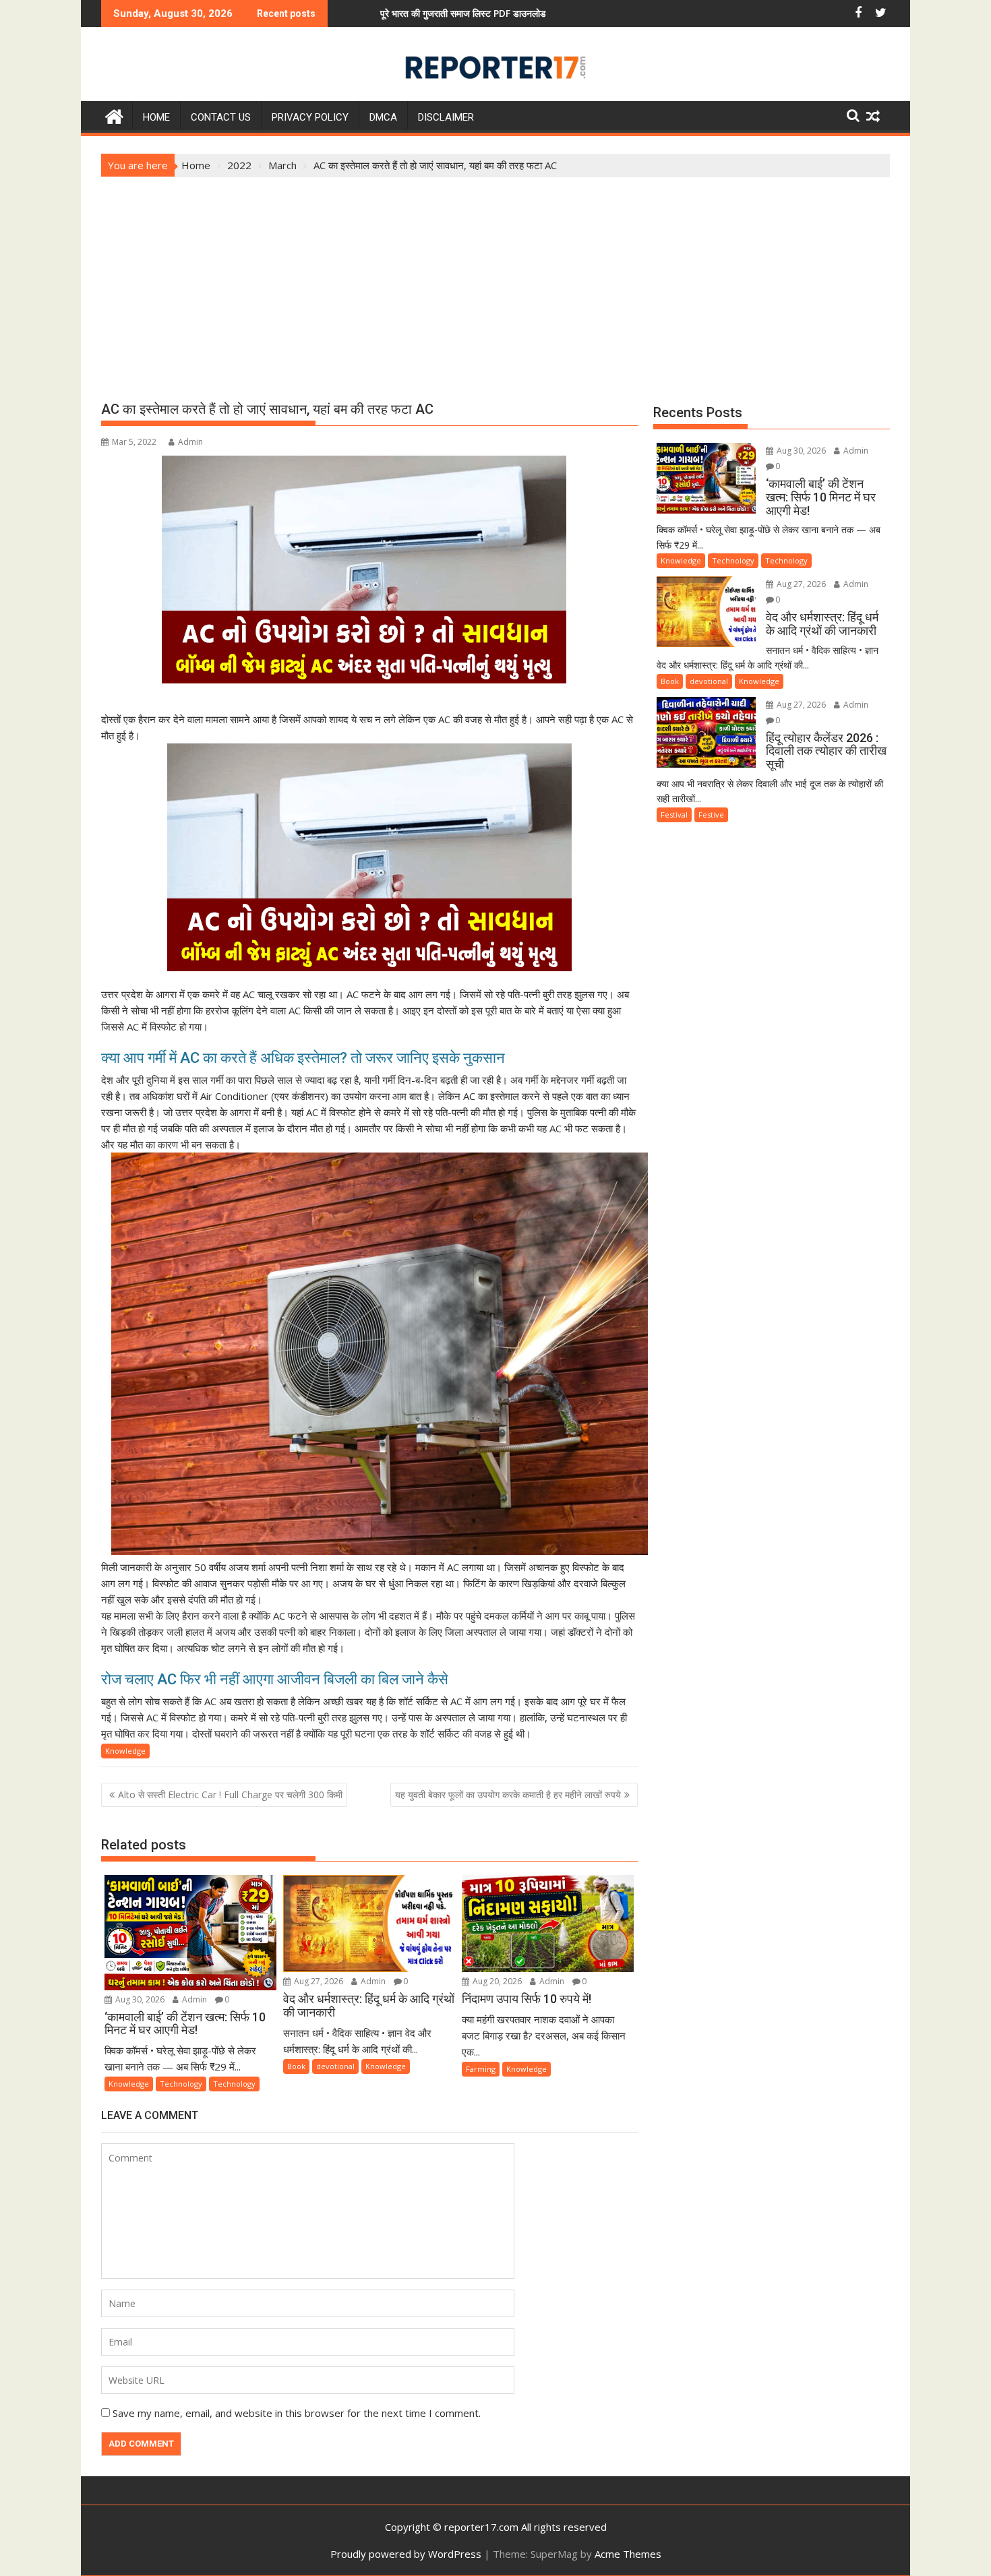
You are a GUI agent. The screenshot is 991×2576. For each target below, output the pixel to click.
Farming (481, 2069)
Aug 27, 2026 (318, 1981)
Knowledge (125, 1751)
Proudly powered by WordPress (406, 2554)
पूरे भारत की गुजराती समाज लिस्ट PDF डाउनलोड (353, 13)
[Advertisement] (495, 278)
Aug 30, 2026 (139, 1999)
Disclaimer (446, 117)
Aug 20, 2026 (496, 1981)
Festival (674, 815)
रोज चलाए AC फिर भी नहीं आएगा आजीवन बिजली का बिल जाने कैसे (275, 1679)
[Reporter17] (114, 115)
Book (296, 2066)
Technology (181, 2084)
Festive (711, 815)
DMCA (383, 117)
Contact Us (221, 117)
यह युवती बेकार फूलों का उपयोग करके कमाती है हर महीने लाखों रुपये (508, 1795)
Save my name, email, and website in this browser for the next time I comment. (297, 2413)
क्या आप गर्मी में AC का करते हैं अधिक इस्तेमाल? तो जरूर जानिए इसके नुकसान (303, 1058)
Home (156, 117)
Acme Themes (628, 2554)
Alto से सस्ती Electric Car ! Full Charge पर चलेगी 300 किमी (230, 1795)
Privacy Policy (310, 117)
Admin (190, 442)
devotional (335, 2066)
